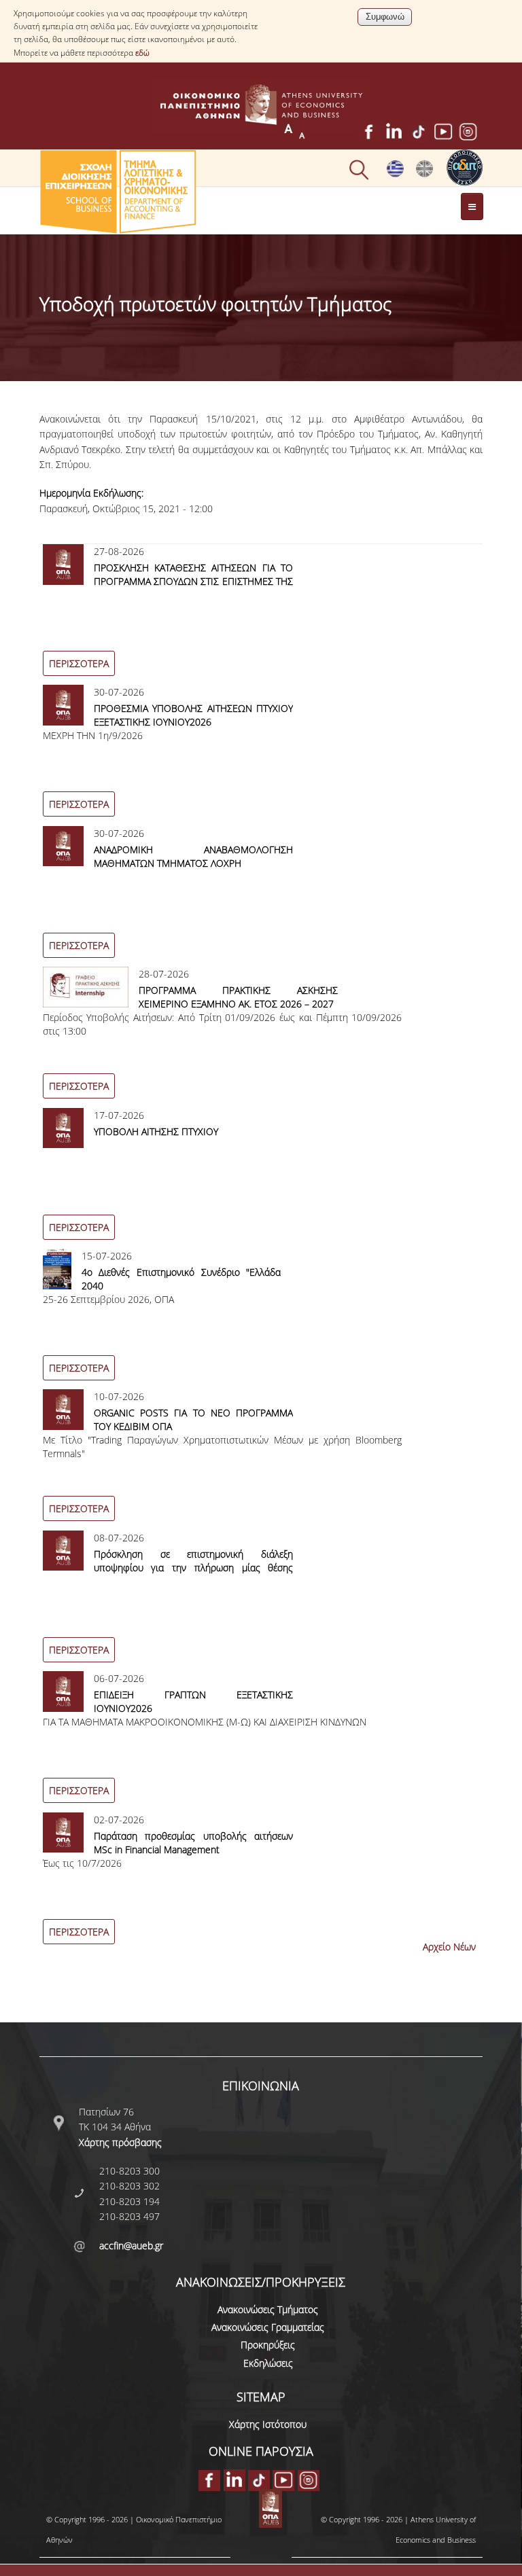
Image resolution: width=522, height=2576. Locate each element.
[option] (261, 614)
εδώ (142, 53)
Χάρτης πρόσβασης (120, 2142)
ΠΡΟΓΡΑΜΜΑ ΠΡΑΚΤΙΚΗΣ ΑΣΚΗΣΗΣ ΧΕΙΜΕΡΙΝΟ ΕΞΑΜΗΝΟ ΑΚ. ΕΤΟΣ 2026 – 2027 (239, 997)
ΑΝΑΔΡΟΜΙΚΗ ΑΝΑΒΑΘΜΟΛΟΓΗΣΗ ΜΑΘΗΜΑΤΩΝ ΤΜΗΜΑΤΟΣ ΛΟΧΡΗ (194, 856)
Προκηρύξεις (268, 2345)
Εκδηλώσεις (268, 2363)
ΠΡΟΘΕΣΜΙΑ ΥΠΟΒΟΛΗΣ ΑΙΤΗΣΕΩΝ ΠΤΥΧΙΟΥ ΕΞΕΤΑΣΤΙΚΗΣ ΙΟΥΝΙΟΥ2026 (194, 715)
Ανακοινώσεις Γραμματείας (268, 2327)
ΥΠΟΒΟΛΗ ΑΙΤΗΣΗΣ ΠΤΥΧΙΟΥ (156, 1131)
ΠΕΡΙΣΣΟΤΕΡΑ (79, 663)
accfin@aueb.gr (131, 2246)
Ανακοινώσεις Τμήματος (268, 2309)
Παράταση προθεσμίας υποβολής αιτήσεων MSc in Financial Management (194, 1843)
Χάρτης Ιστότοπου (268, 2424)
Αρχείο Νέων (449, 1947)
